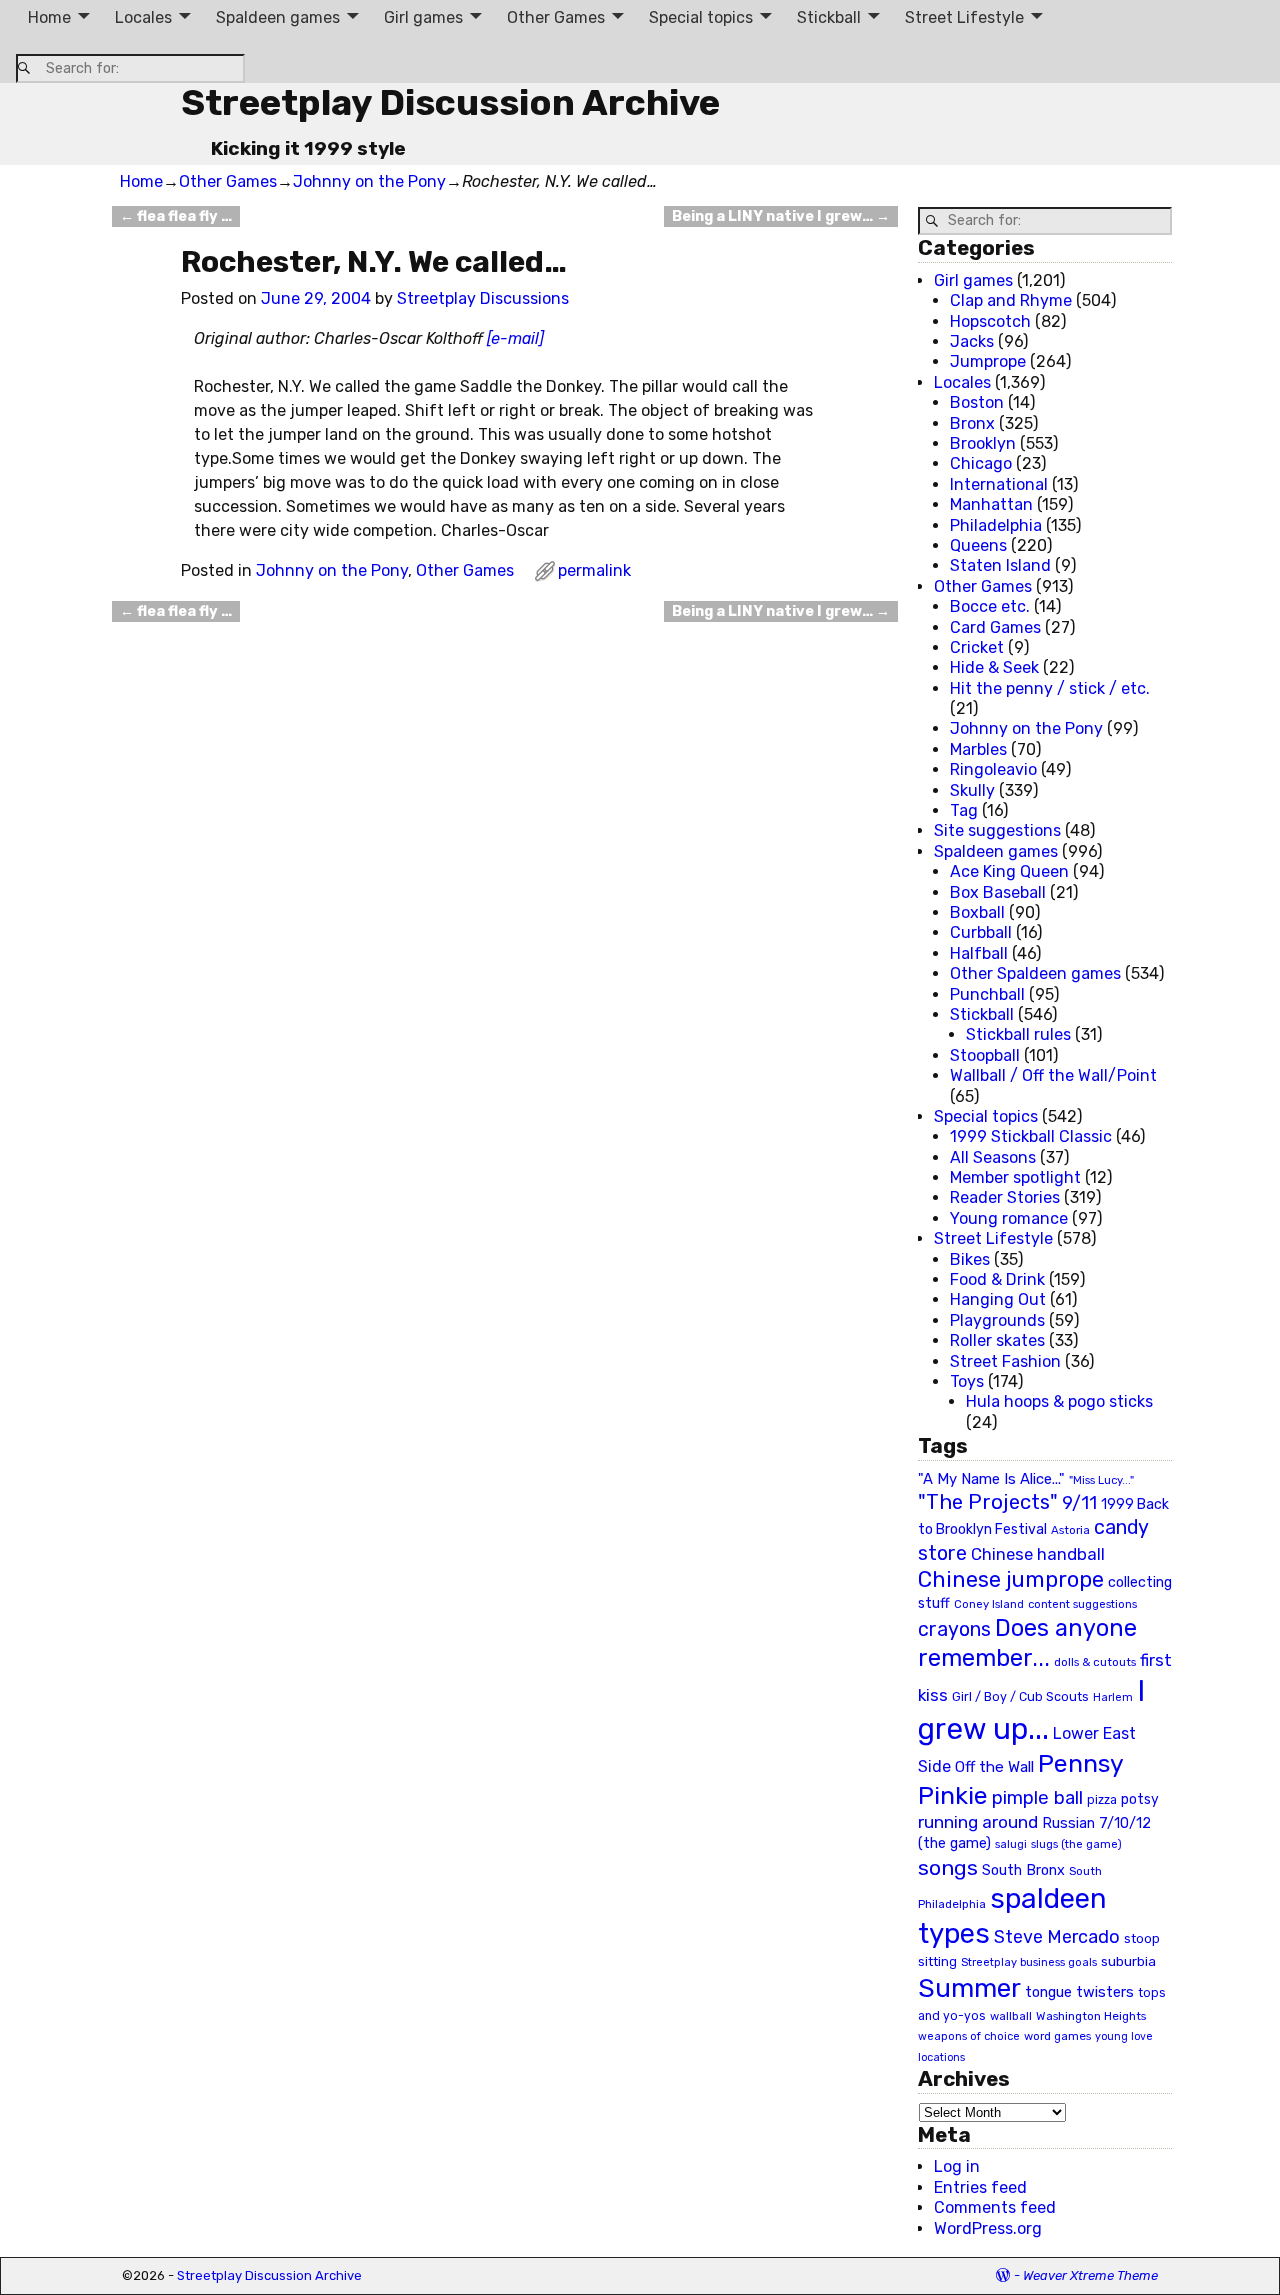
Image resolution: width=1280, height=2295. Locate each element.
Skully (972, 790)
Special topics (701, 17)
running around (978, 1822)
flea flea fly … (176, 216)
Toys (967, 1381)
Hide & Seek (994, 667)
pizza (1102, 1800)
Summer (969, 1988)
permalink (594, 570)
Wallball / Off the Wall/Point (1053, 1075)
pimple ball (1037, 1798)
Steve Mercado (1057, 1936)
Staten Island (1000, 565)
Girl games (423, 17)
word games (1057, 2036)
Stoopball (985, 1055)
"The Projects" (988, 1502)
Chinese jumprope (1011, 1579)
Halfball (979, 953)
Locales (143, 17)
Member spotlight (1015, 1177)
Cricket (977, 647)
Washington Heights (1091, 2016)
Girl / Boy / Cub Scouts (1020, 1696)
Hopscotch (990, 321)
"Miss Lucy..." (1101, 1480)
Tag (964, 810)
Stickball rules (1018, 1034)
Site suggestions (997, 830)
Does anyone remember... (1027, 1643)
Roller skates (997, 1340)
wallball (1011, 2016)
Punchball (987, 994)
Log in (957, 2166)
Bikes (970, 1259)
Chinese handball (1038, 1554)
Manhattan (991, 504)
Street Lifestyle (964, 17)
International (999, 484)
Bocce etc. (990, 606)
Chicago (981, 463)
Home (49, 17)
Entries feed (980, 2187)
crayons (954, 1629)
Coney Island (989, 1604)
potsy (1140, 1799)
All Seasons (993, 1157)
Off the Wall (994, 1767)
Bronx (972, 423)
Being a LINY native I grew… (781, 216)
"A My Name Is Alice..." (991, 1479)
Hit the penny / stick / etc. (1050, 688)
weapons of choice (969, 2036)
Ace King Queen (1009, 871)
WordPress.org (988, 2228)
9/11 (1079, 1503)
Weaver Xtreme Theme (1090, 2275)
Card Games (995, 627)
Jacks (972, 341)
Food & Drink (997, 1279)
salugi (1011, 1844)
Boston (977, 402)
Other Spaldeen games (1035, 973)
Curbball (981, 932)
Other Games (556, 17)
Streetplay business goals (1029, 1962)
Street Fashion (1005, 1361)
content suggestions (1082, 1604)
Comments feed (995, 2207)
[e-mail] (515, 338)
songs (948, 1867)
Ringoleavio (993, 769)
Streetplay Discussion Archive (450, 102)
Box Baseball (998, 892)
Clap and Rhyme (1011, 300)
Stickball (829, 17)
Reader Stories (1005, 1197)
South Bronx (1023, 1870)
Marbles (978, 749)
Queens (978, 545)
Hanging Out (998, 1299)
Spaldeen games (278, 17)
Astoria (1070, 1530)
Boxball (977, 912)
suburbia (1128, 1961)
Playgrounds (997, 1320)
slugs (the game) (1076, 1844)
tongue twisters (1079, 1992)
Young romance (1009, 1218)
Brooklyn (983, 443)
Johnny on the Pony (369, 181)
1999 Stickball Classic (1031, 1136)
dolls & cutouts (1095, 1662)
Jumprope (988, 361)
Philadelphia (996, 525)
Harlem (1113, 1697)
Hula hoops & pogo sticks (1059, 1401)
